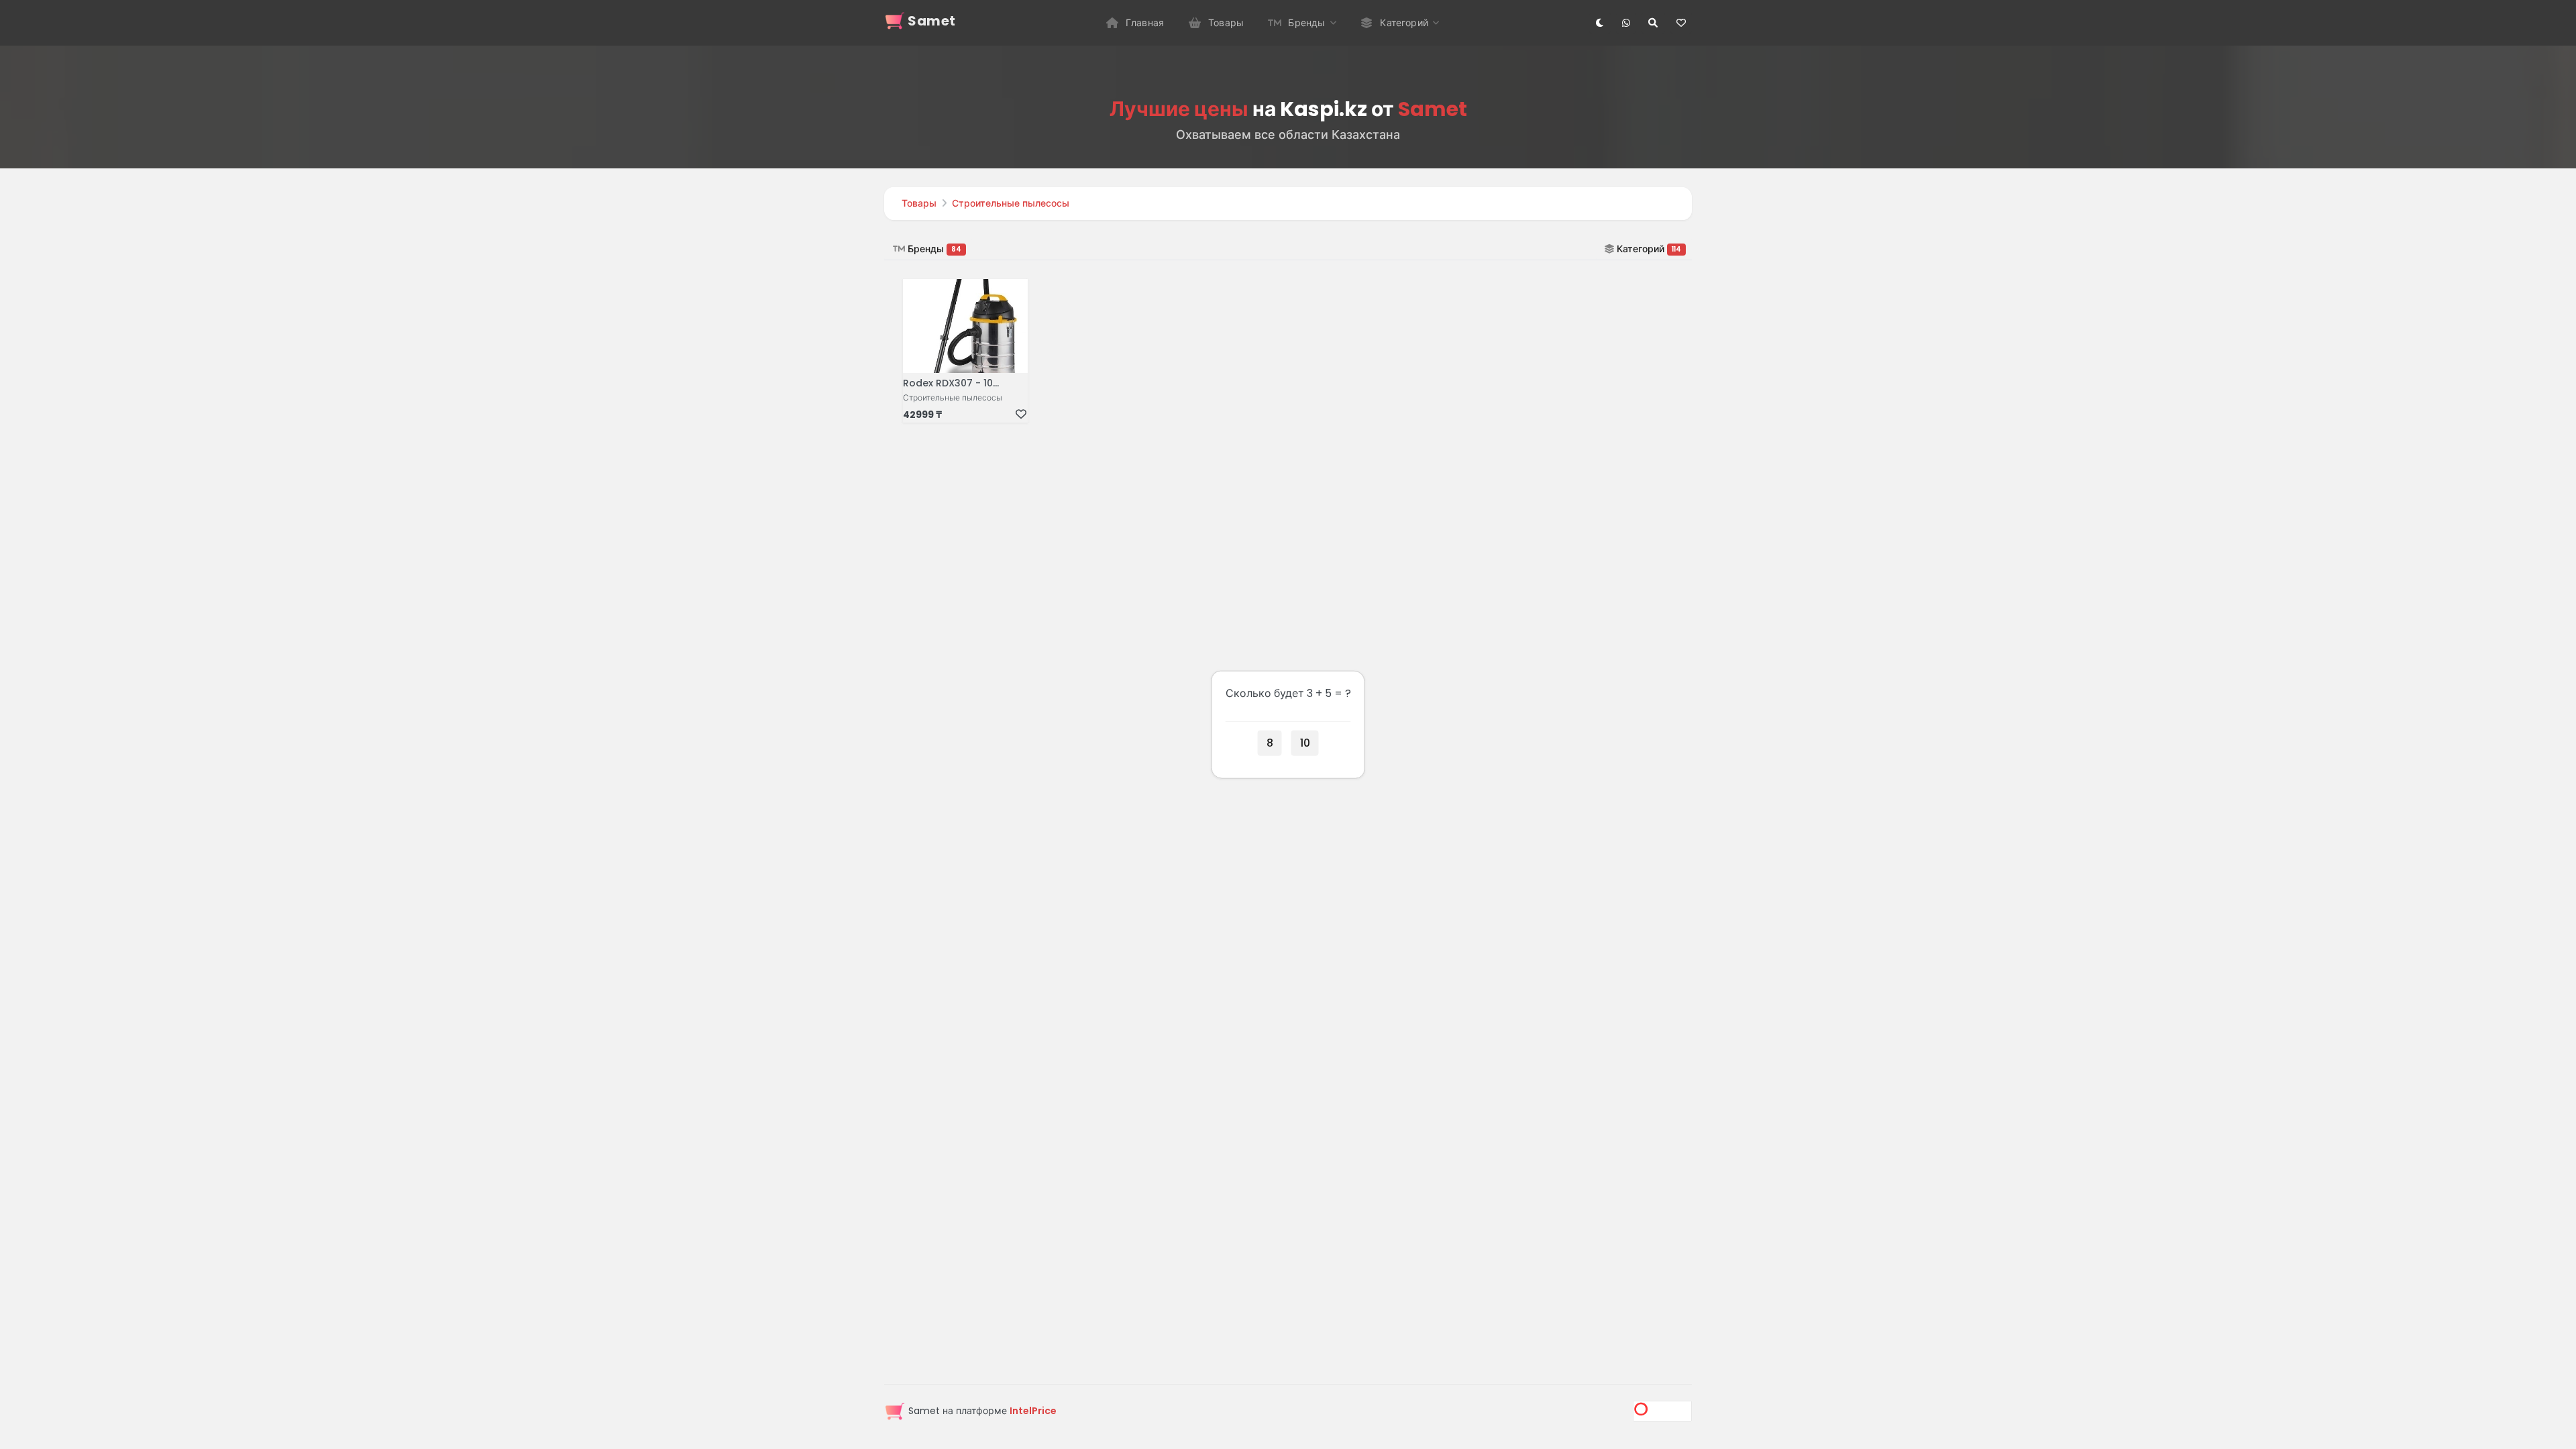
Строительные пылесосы (1011, 203)
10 (1305, 742)
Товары (919, 203)
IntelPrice (1033, 1411)
